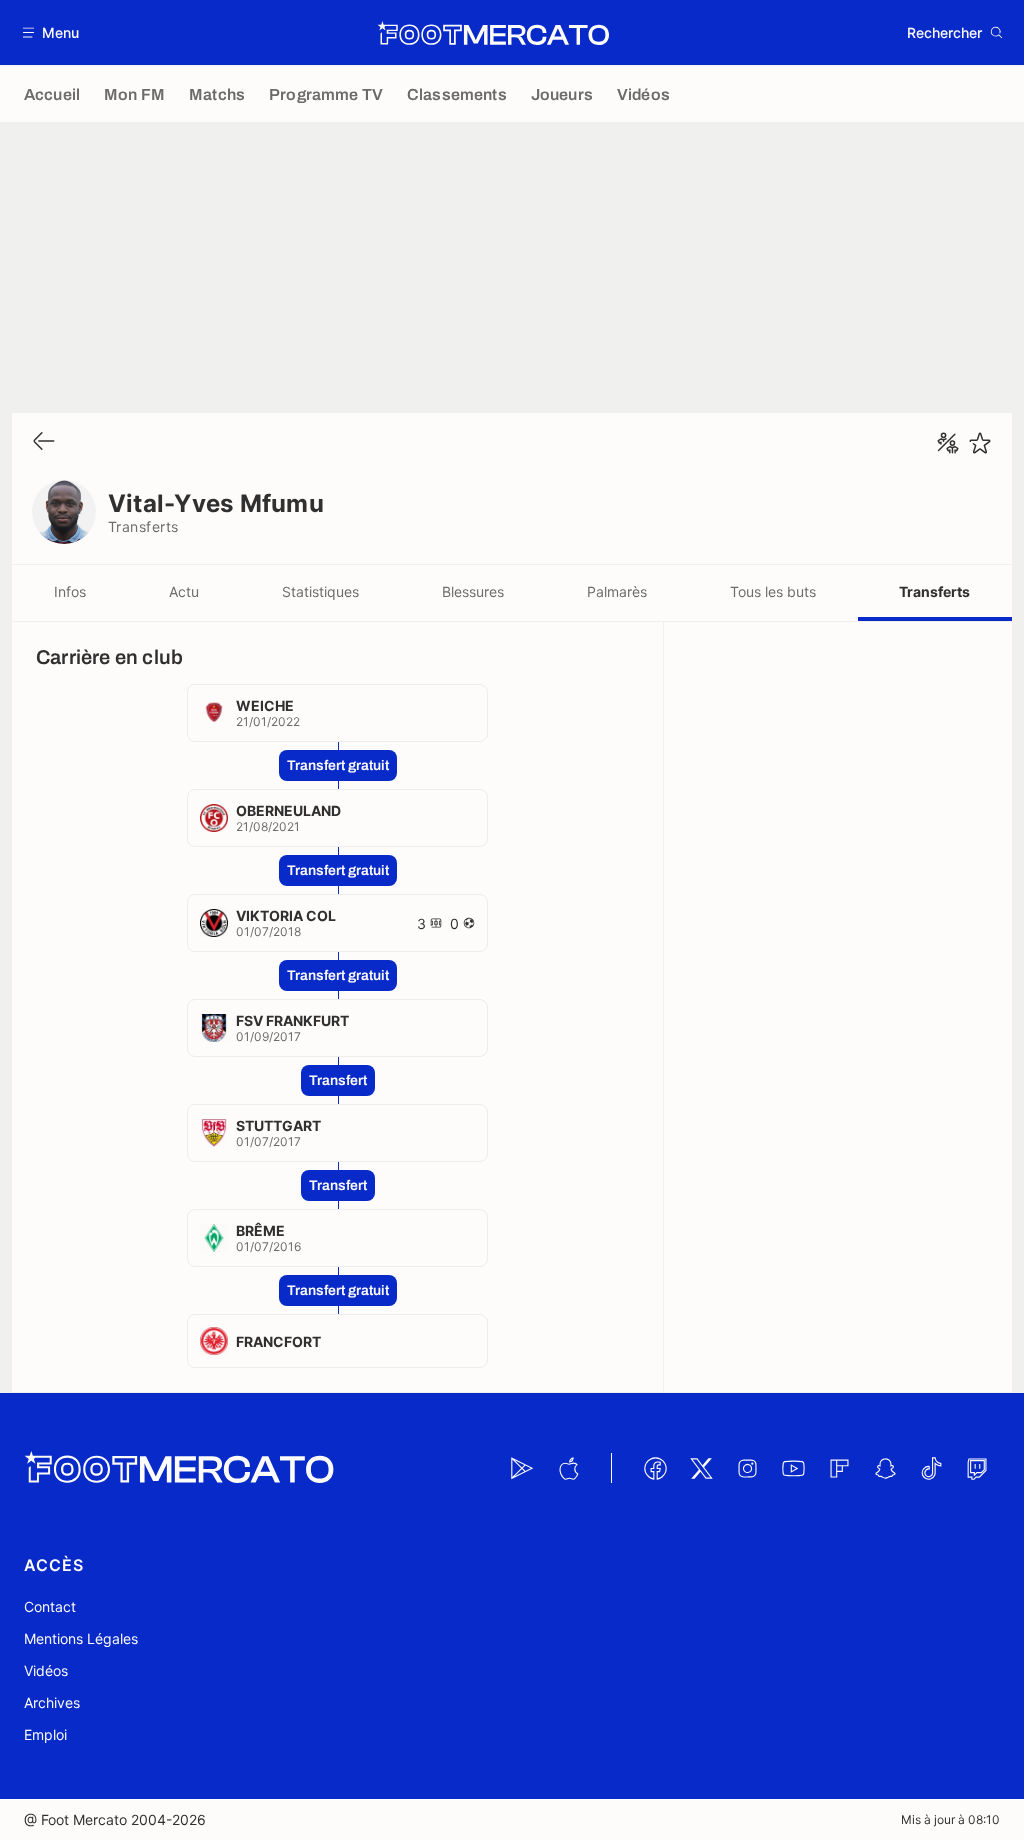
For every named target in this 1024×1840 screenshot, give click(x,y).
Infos (70, 591)
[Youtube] (793, 1468)
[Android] (522, 1468)
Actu (184, 591)
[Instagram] (747, 1468)
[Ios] (568, 1468)
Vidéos (46, 1670)
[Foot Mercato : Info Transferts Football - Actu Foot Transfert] (493, 33)
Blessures (473, 591)
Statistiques (320, 591)
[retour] (44, 442)
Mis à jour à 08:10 (950, 1819)
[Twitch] (977, 1468)
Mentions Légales (81, 1638)
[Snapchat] (885, 1468)
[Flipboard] (839, 1468)
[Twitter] (701, 1468)
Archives (52, 1702)
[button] (51, 32)
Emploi (45, 1734)
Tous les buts (773, 591)
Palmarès (617, 591)
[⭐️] (980, 443)
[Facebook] (655, 1468)
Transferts (934, 591)
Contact (50, 1606)
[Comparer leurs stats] (948, 443)
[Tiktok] (931, 1468)
